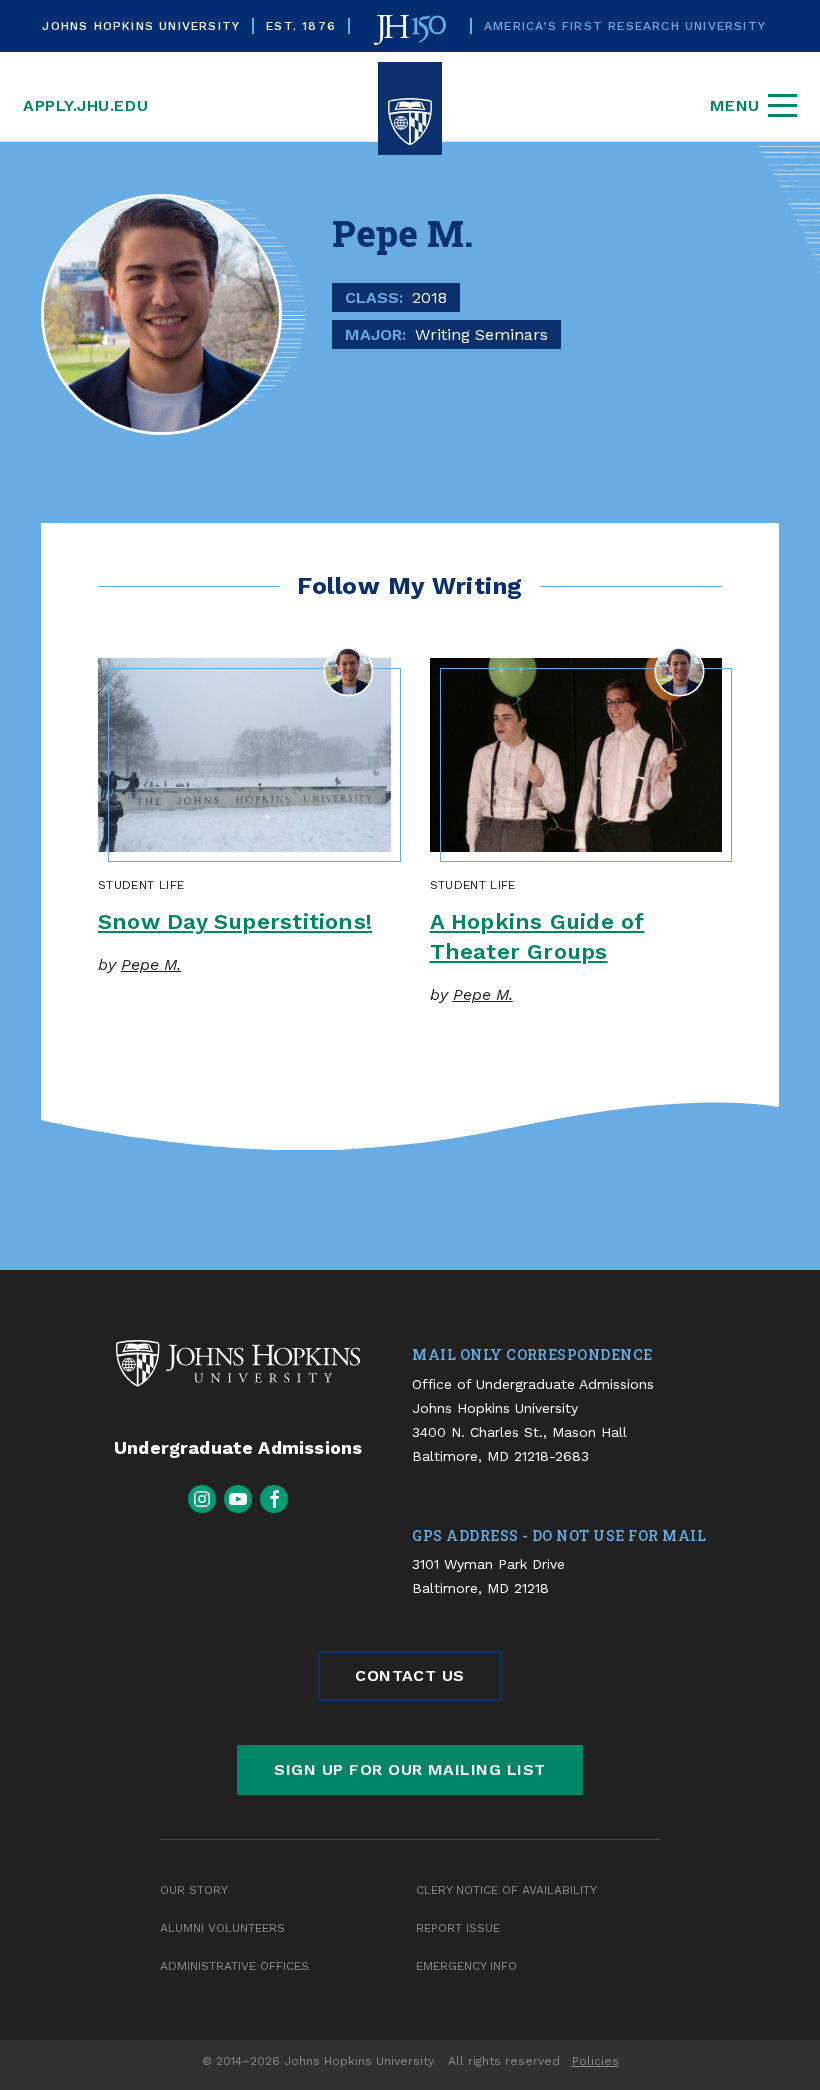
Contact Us (410, 1675)
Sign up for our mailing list (409, 1769)
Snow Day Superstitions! (235, 921)
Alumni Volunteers (222, 1928)
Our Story (194, 1890)
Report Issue (458, 1928)
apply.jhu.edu (85, 105)
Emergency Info (466, 1966)
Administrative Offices (234, 1966)
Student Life (141, 885)
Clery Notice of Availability (506, 1890)
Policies (595, 2061)
